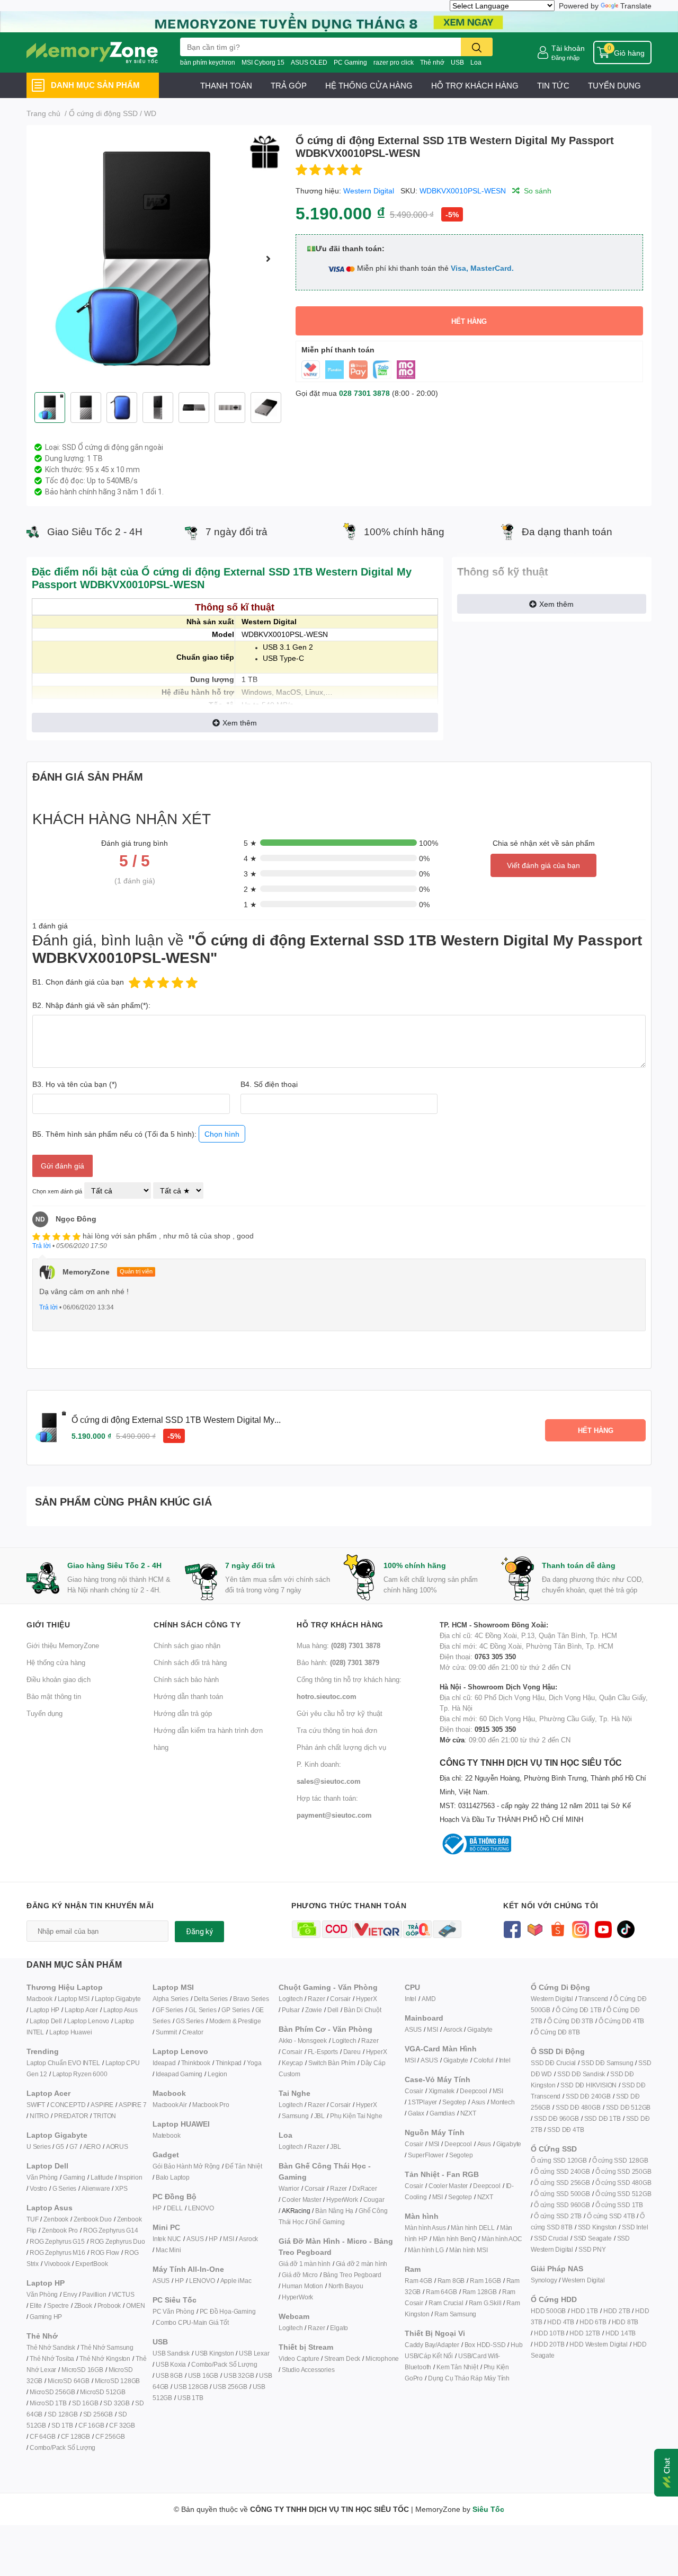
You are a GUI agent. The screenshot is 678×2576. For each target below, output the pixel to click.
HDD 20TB (549, 2344)
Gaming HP (46, 2317)
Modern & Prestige (235, 2021)
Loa (476, 62)
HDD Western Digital (598, 2344)
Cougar (374, 2199)
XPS (121, 2188)
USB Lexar (254, 2353)
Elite (36, 2305)
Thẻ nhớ (432, 62)
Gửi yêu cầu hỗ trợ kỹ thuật (340, 1713)
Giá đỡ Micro (300, 2275)
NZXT (468, 2113)
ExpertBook (91, 2264)
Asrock (248, 2239)
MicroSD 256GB (52, 2392)
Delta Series (211, 1999)
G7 (74, 2146)
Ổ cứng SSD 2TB (558, 2216)
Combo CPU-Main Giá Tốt (192, 2322)
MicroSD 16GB (82, 2370)
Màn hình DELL (472, 2228)
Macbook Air (170, 2105)
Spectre (58, 2305)
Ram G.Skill (485, 2303)
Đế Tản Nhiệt (244, 2166)
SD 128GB (63, 2414)
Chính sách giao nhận (187, 1645)
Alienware (96, 2188)
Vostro (38, 2188)
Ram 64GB (441, 2292)
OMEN (135, 2305)
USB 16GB (203, 2375)
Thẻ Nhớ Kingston (105, 2358)
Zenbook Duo (93, 2219)
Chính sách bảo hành (186, 1679)
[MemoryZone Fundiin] (339, 21)
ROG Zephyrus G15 (57, 2241)
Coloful (484, 2060)
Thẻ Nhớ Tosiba (52, 2358)
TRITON (105, 2116)
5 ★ (250, 843)
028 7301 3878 (364, 393)
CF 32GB (122, 2425)
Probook (109, 2305)
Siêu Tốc (488, 2509)
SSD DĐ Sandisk (581, 2074)
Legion (217, 2074)
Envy (70, 2294)
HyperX (367, 1999)
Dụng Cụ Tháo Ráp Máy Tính (469, 2378)
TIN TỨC (553, 85)
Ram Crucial (446, 2303)
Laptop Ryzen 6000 (80, 2074)
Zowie (314, 2010)
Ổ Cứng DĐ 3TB (570, 2021)
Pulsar (291, 2010)
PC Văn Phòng (173, 2311)
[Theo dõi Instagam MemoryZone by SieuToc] (580, 1928)
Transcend (593, 1999)
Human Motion (302, 2286)
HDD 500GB (548, 2311)
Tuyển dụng (44, 1713)
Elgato (339, 2328)
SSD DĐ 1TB (603, 2118)
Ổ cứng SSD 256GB (562, 2183)
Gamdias (442, 2113)
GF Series (169, 2010)
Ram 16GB (485, 2281)
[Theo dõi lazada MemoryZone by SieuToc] (535, 1928)
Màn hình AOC (502, 2239)
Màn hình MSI (469, 2250)
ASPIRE (102, 2105)
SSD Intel (635, 2227)
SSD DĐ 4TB (565, 2130)
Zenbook (56, 2219)
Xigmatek (441, 2091)
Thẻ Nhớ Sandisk (51, 2347)
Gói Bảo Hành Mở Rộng (186, 2166)
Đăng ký (199, 1932)
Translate (636, 6)
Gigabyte (480, 2029)
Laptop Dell (46, 2021)
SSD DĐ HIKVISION (588, 2085)
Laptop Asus (121, 2010)
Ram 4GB (418, 2281)
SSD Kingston (597, 2227)
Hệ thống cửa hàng (56, 1662)
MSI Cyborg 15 (263, 62)
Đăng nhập (565, 57)
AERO (92, 2146)
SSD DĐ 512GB (628, 2107)
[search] (477, 47)
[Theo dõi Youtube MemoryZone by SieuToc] (603, 1928)
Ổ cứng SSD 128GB (620, 2160)
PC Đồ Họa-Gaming (228, 2311)
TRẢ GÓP (289, 85)
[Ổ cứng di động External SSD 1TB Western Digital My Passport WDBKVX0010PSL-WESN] (157, 259)
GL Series (202, 2010)
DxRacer (365, 2188)
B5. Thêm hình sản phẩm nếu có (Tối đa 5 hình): (136, 1134)
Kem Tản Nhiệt (457, 2367)
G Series (64, 2188)
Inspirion (130, 2177)
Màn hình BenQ (454, 2239)
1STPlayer (422, 2102)
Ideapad (164, 2063)
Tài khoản (568, 48)
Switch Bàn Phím (332, 2063)
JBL (319, 2116)
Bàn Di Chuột (363, 2010)
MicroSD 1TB (48, 2403)
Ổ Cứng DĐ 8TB (557, 2032)
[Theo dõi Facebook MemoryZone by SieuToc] (512, 1928)
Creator (193, 2032)
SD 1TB (62, 2425)
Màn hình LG (426, 2250)
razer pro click (394, 62)
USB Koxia (171, 2364)
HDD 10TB (549, 2333)
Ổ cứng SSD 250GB (623, 2171)
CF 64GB (43, 2436)
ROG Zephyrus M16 (57, 2252)
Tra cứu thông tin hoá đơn (337, 1730)
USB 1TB (190, 2398)
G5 (60, 2146)
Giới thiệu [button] (48, 1625)
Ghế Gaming (327, 2222)
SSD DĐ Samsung (607, 2063)
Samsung (295, 2116)
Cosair (414, 2091)
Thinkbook (196, 2063)
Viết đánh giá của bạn (543, 865)
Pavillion (94, 2294)
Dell (333, 2010)
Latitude (102, 2177)
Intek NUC (167, 2239)
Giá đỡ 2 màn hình (362, 2264)
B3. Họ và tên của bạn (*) (75, 1084)
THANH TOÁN (226, 85)
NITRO (39, 2116)
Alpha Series (171, 1999)
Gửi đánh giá (63, 1166)
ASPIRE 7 (132, 2105)
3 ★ (250, 874)
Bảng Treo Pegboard (352, 2275)
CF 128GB (75, 2436)
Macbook (39, 1999)
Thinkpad (229, 2063)
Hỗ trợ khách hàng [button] (340, 1625)
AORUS (117, 2146)
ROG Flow (105, 2252)
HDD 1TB (585, 2311)
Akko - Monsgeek (303, 2041)
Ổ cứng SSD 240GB (562, 2171)
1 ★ (250, 904)
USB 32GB (239, 2375)
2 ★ (250, 889)
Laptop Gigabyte (118, 1999)
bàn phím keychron (208, 62)
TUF (32, 2219)
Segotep (454, 2102)
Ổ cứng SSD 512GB (623, 2194)
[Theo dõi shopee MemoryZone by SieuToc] (557, 1928)
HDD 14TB (621, 2333)
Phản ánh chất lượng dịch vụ (341, 1747)
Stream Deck (342, 2358)
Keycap (292, 2063)
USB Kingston (215, 2353)
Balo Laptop (173, 2177)
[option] (157, 259)
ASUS (195, 2239)
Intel (411, 1999)
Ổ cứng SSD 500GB (562, 2194)
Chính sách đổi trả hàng (190, 1662)
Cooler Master (301, 2199)
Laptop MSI (74, 1999)
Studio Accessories (308, 2370)
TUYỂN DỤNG (614, 85)
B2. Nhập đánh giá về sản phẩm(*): (91, 1005)
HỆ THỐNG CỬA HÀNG (369, 85)
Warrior (289, 2188)
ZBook (83, 2305)
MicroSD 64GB (69, 2381)
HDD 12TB (585, 2333)
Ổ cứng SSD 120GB (559, 2160)
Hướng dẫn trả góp (183, 1713)
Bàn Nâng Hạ (334, 2211)
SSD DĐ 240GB (588, 2096)
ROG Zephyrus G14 (111, 2230)
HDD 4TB (561, 2322)
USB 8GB (169, 2375)
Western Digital (369, 191)
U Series (38, 2146)
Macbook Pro (211, 2105)
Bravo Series (251, 1999)
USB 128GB (191, 2387)
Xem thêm (240, 723)
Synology (544, 2280)
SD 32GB (117, 2403)
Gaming (74, 2177)
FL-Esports (323, 2052)
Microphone (382, 2358)
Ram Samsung (455, 2314)
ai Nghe (371, 2116)
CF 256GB (110, 2436)
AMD (429, 1999)
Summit (166, 2032)
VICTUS (123, 2294)
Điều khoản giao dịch (59, 1679)
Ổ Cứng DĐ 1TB (578, 2010)
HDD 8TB (625, 2322)
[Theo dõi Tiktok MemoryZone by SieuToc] (626, 1928)
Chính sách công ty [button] (197, 1625)
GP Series (235, 2010)
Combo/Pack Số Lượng (63, 2447)
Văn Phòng (42, 2177)
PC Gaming (350, 62)
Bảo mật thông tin (54, 1696)
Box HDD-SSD (485, 2345)
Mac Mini (168, 2250)
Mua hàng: (338, 1645)
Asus (478, 2102)
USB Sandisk (171, 2353)
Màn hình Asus (425, 2228)
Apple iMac (236, 2281)
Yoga (254, 2063)
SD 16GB (85, 2403)
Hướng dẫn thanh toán (188, 1696)
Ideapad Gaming (179, 2074)
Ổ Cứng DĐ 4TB (621, 2021)
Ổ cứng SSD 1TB (619, 2205)
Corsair (340, 1999)
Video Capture (299, 2358)
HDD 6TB (593, 2322)
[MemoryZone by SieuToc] (92, 52)
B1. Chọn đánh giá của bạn (78, 982)
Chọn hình (222, 1134)
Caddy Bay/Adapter (432, 2345)
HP (157, 2208)
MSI (228, 2239)
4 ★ (250, 858)
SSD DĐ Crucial (553, 2063)
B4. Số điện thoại (269, 1084)
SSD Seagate (593, 2238)
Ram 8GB (451, 2281)
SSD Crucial (551, 2238)
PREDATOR (71, 2116)
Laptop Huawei (70, 2032)
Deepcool (473, 2091)
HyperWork (342, 2199)
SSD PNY (592, 2249)
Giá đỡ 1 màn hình (305, 2264)
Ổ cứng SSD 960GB (562, 2205)
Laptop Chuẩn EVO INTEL (63, 2063)
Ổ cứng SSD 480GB (623, 2183)
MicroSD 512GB (102, 2392)
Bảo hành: (338, 1662)
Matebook (166, 2135)
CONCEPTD (68, 2105)
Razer (316, 1999)
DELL (175, 2208)
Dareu (352, 2052)
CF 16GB (91, 2425)
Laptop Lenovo (88, 2021)
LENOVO (201, 2208)
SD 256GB (98, 2414)
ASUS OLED (309, 62)
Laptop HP (44, 2010)
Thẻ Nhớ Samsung (107, 2347)
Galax (416, 2113)
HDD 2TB (617, 2311)
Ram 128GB (480, 2292)
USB (457, 62)
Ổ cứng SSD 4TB (611, 2216)
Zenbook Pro (60, 2230)
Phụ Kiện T (345, 2116)
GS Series (190, 2021)
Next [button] (269, 259)
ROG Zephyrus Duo (118, 2241)
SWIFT (36, 2105)
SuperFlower (426, 2155)
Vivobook (57, 2264)
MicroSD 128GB (117, 2381)
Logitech (291, 1999)
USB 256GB (230, 2387)
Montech (503, 2102)
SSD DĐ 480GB (578, 2107)
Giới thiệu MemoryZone (63, 1645)
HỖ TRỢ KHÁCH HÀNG (475, 85)
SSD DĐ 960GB (556, 2118)
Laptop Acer (81, 2010)
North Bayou (346, 2286)
